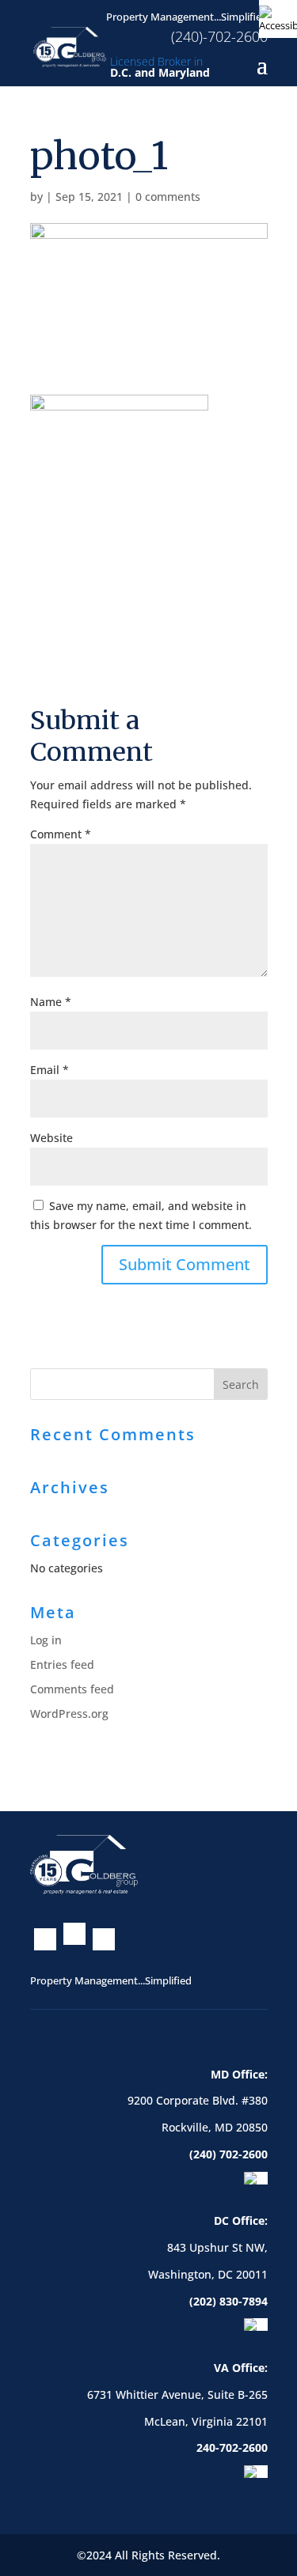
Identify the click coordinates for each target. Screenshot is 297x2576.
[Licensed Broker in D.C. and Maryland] (70, 45)
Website (51, 1138)
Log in (46, 1640)
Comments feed (72, 1689)
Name (51, 1002)
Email (49, 1070)
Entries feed (62, 1664)
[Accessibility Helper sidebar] (278, 19)
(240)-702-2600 (219, 36)
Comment (61, 834)
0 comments (168, 197)
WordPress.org (69, 1714)
